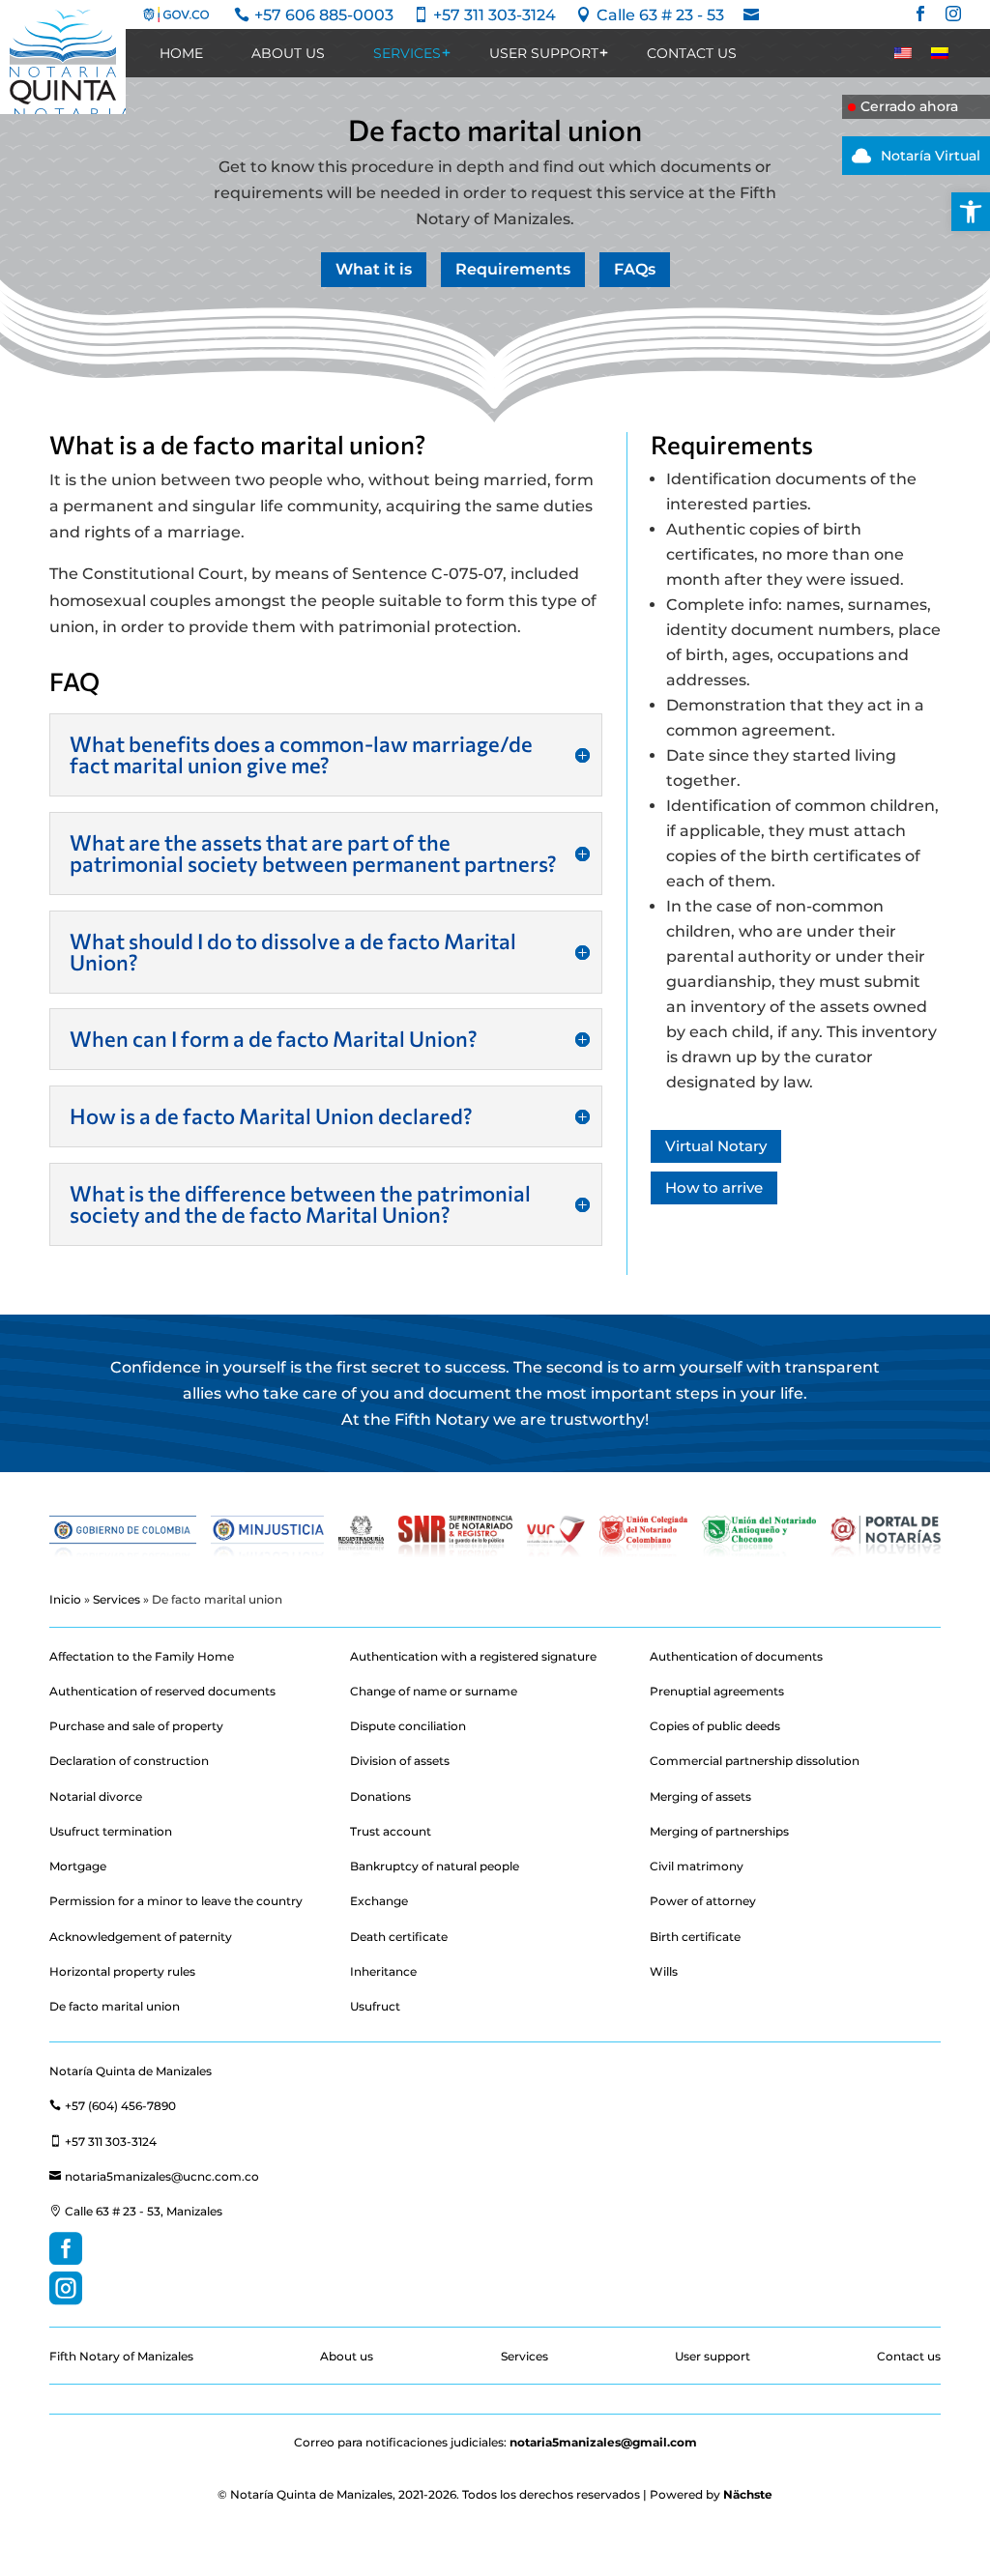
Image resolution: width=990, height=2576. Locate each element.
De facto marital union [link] (115, 2006)
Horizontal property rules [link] (122, 1971)
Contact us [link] (692, 53)
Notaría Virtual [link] (916, 156)
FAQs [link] (635, 269)
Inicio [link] (65, 1599)
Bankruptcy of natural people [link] (435, 1866)
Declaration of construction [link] (129, 1761)
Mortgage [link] (78, 1866)
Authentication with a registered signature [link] (473, 1656)
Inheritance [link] (383, 1971)
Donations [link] (380, 1796)
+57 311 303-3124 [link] (103, 2142)
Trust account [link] (391, 1831)
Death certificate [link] (399, 1937)
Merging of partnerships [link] (719, 1831)
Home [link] (181, 53)
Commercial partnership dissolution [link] (755, 1761)
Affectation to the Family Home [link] (142, 1656)
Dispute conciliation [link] (408, 1726)
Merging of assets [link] (700, 1796)
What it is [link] (374, 269)
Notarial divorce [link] (96, 1796)
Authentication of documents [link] (736, 1656)
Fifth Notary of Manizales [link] (121, 2356)
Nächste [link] (748, 2494)
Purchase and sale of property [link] (136, 1726)
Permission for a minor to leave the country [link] (176, 1901)
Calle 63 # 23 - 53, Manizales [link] (136, 2211)
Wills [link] (664, 1971)
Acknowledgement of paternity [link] (141, 1937)
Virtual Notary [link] (716, 1146)
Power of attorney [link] (703, 1901)
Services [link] (407, 53)
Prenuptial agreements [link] (717, 1691)
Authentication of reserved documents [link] (162, 1691)
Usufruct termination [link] (111, 1831)
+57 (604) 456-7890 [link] (113, 2106)
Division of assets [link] (400, 1761)
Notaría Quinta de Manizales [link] (131, 2071)
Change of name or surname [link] (434, 1691)
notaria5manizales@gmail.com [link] (603, 2442)
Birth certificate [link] (695, 1937)
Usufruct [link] (375, 2006)
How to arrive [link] (714, 1187)
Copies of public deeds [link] (715, 1726)
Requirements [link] (513, 269)
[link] (971, 212)
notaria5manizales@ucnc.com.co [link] (154, 2176)
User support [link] (544, 53)
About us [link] (288, 53)
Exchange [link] (379, 1901)
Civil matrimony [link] (697, 1866)
